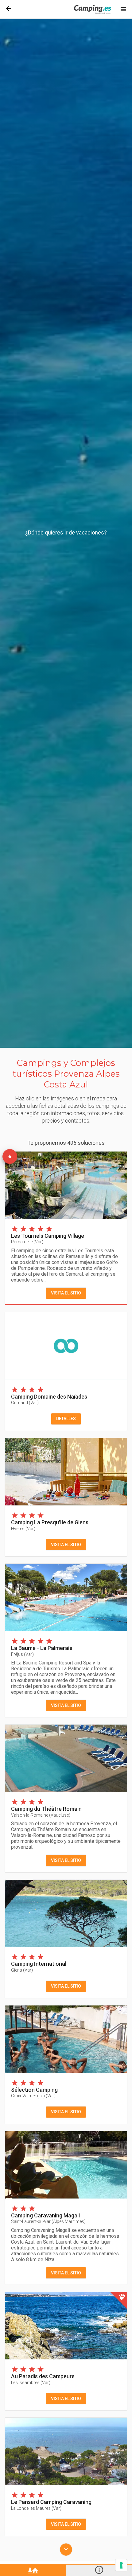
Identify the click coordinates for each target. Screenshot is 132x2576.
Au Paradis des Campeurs (43, 2376)
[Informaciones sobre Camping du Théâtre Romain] (66, 1758)
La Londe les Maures (36, 2508)
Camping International (39, 1964)
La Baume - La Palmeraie (42, 1648)
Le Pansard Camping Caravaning (51, 2502)
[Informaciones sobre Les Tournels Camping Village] (66, 1185)
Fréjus (22, 1654)
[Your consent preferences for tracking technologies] (121, 2565)
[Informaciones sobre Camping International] (66, 1914)
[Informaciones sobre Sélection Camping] (66, 2039)
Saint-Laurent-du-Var (48, 2221)
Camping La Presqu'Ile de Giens (50, 1522)
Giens (22, 1970)
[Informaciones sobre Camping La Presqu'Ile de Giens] (66, 1472)
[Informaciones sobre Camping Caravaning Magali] (66, 2165)
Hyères (23, 1529)
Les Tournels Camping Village (48, 1236)
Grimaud (25, 1403)
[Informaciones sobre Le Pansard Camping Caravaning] (66, 2451)
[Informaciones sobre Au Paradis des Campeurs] (66, 2326)
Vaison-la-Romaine (41, 1815)
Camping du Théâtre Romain (46, 1809)
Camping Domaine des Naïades (49, 1397)
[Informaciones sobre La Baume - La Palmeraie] (66, 1597)
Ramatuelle (27, 1242)
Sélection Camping (34, 2090)
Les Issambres (31, 2383)
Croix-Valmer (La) (33, 2096)
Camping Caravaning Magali (45, 2215)
